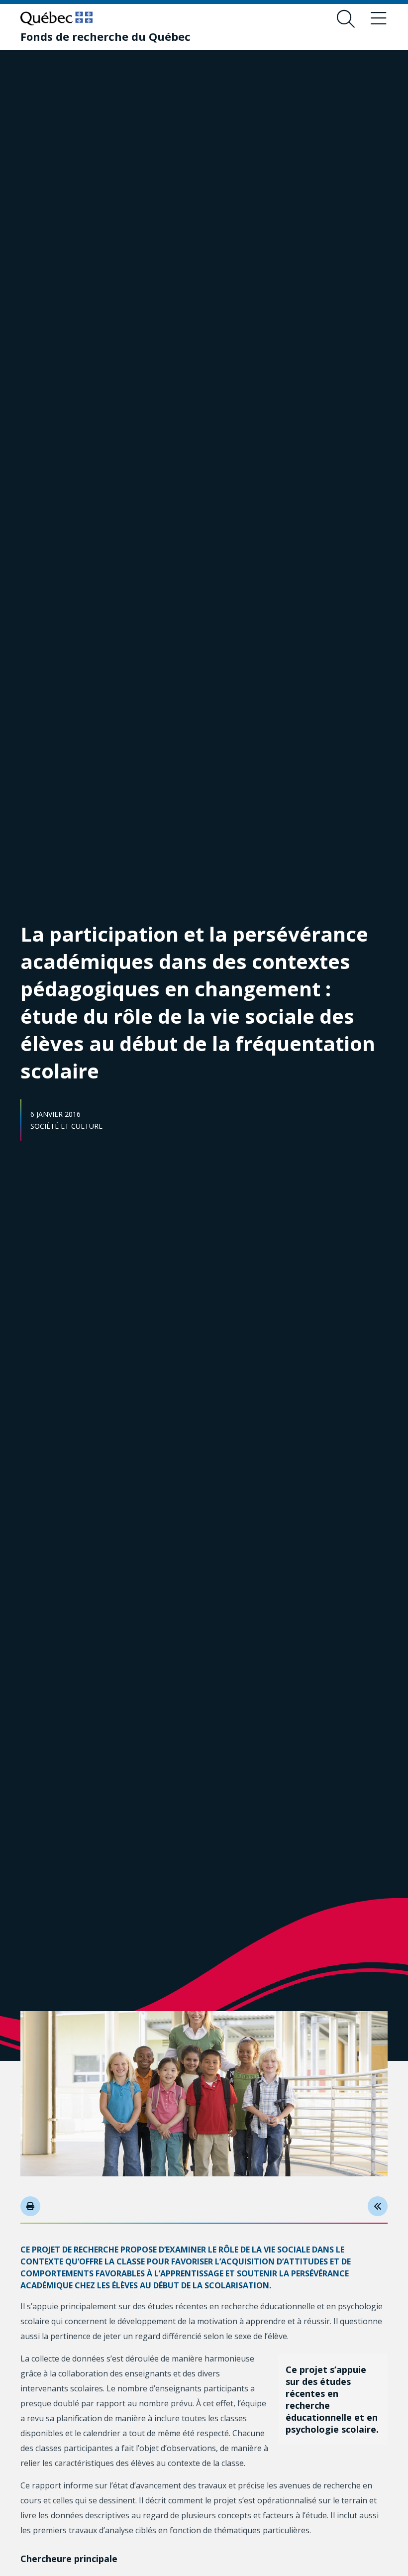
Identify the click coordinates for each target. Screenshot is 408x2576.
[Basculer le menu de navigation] (379, 19)
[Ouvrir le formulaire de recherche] (346, 19)
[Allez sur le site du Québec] (56, 18)
